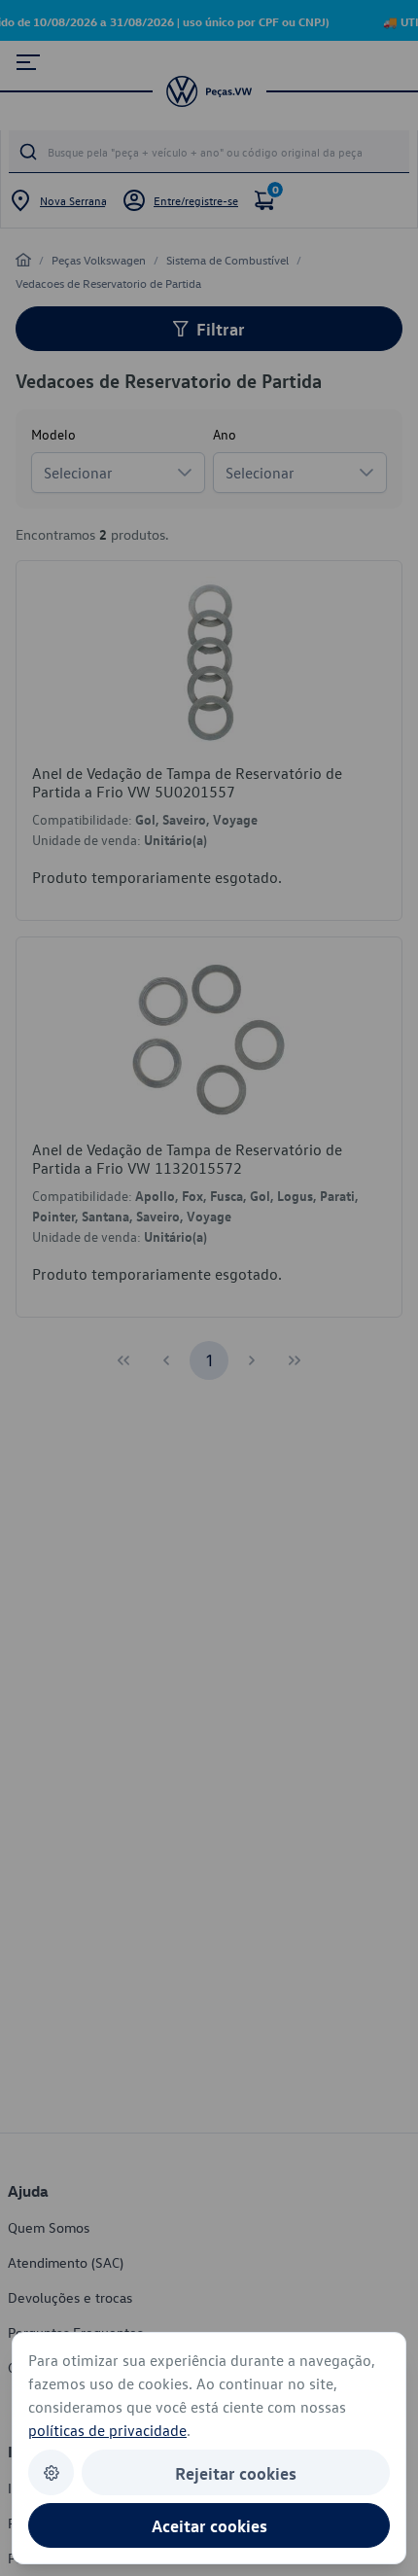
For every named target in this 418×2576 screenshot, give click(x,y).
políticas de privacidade (107, 2430)
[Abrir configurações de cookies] (51, 2472)
